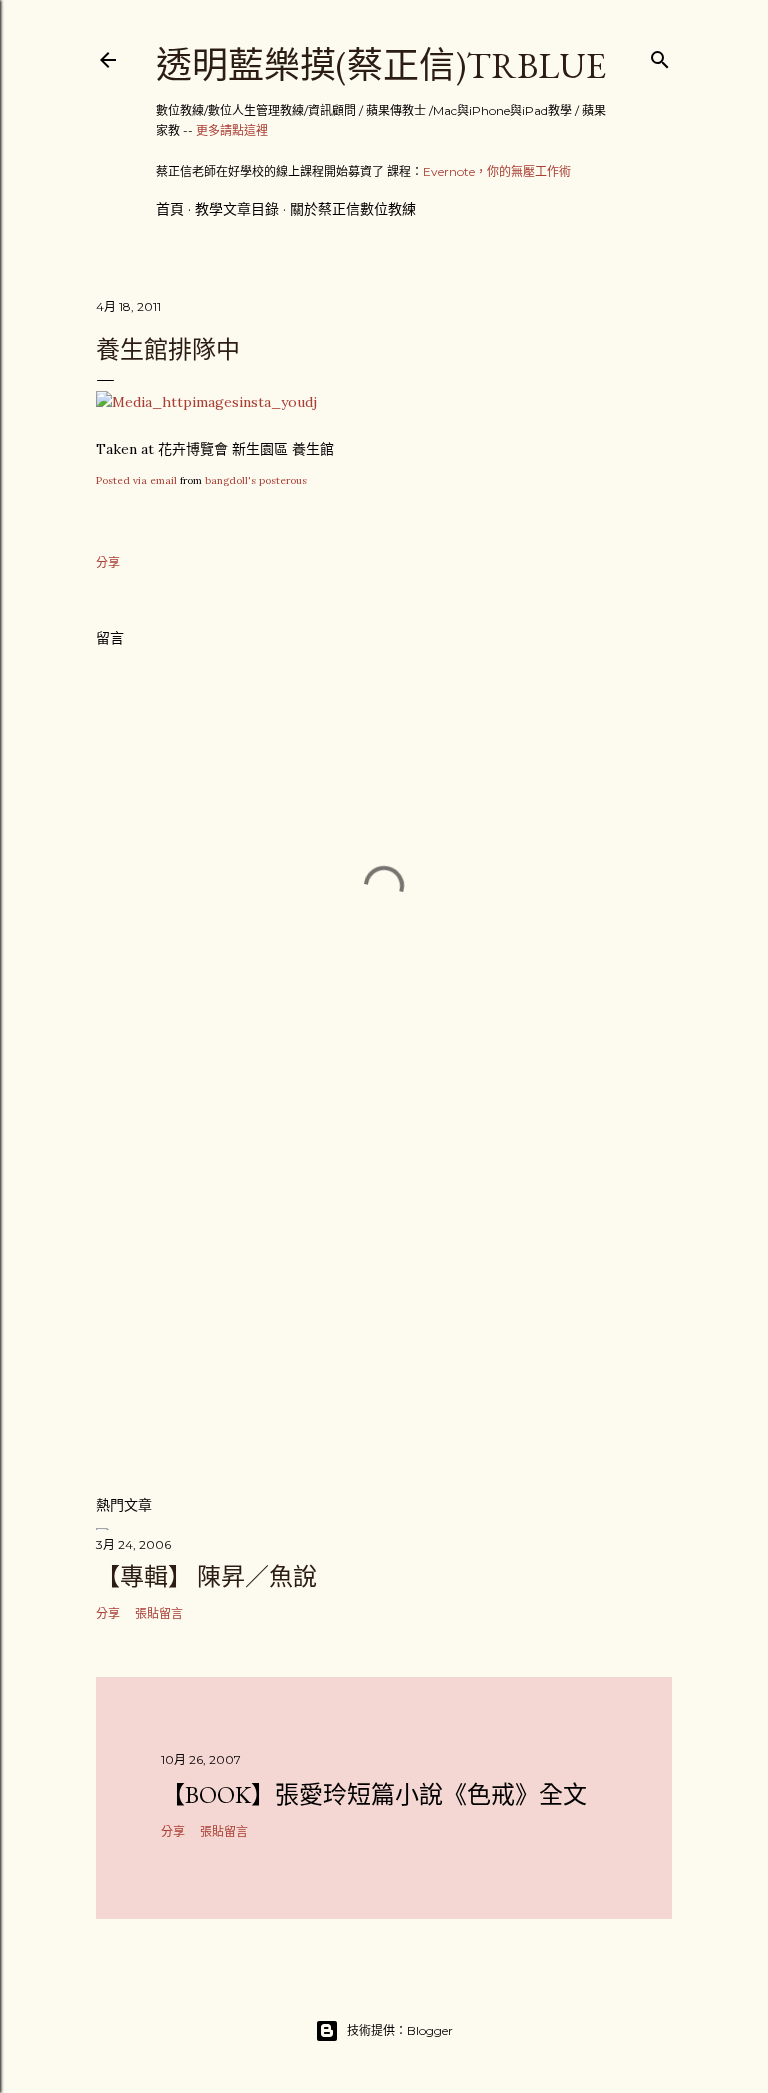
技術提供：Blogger (400, 2030)
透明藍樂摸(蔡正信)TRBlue (381, 65)
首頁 (170, 209)
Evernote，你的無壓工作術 (497, 171)
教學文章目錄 (237, 209)
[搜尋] (660, 55)
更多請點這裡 (232, 130)
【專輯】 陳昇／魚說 (206, 1576)
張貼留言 (159, 1613)
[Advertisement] (384, 1304)
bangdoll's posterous (256, 480)
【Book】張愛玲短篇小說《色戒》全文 (374, 1794)
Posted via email (136, 480)
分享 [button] (108, 562)
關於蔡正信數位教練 (353, 209)
